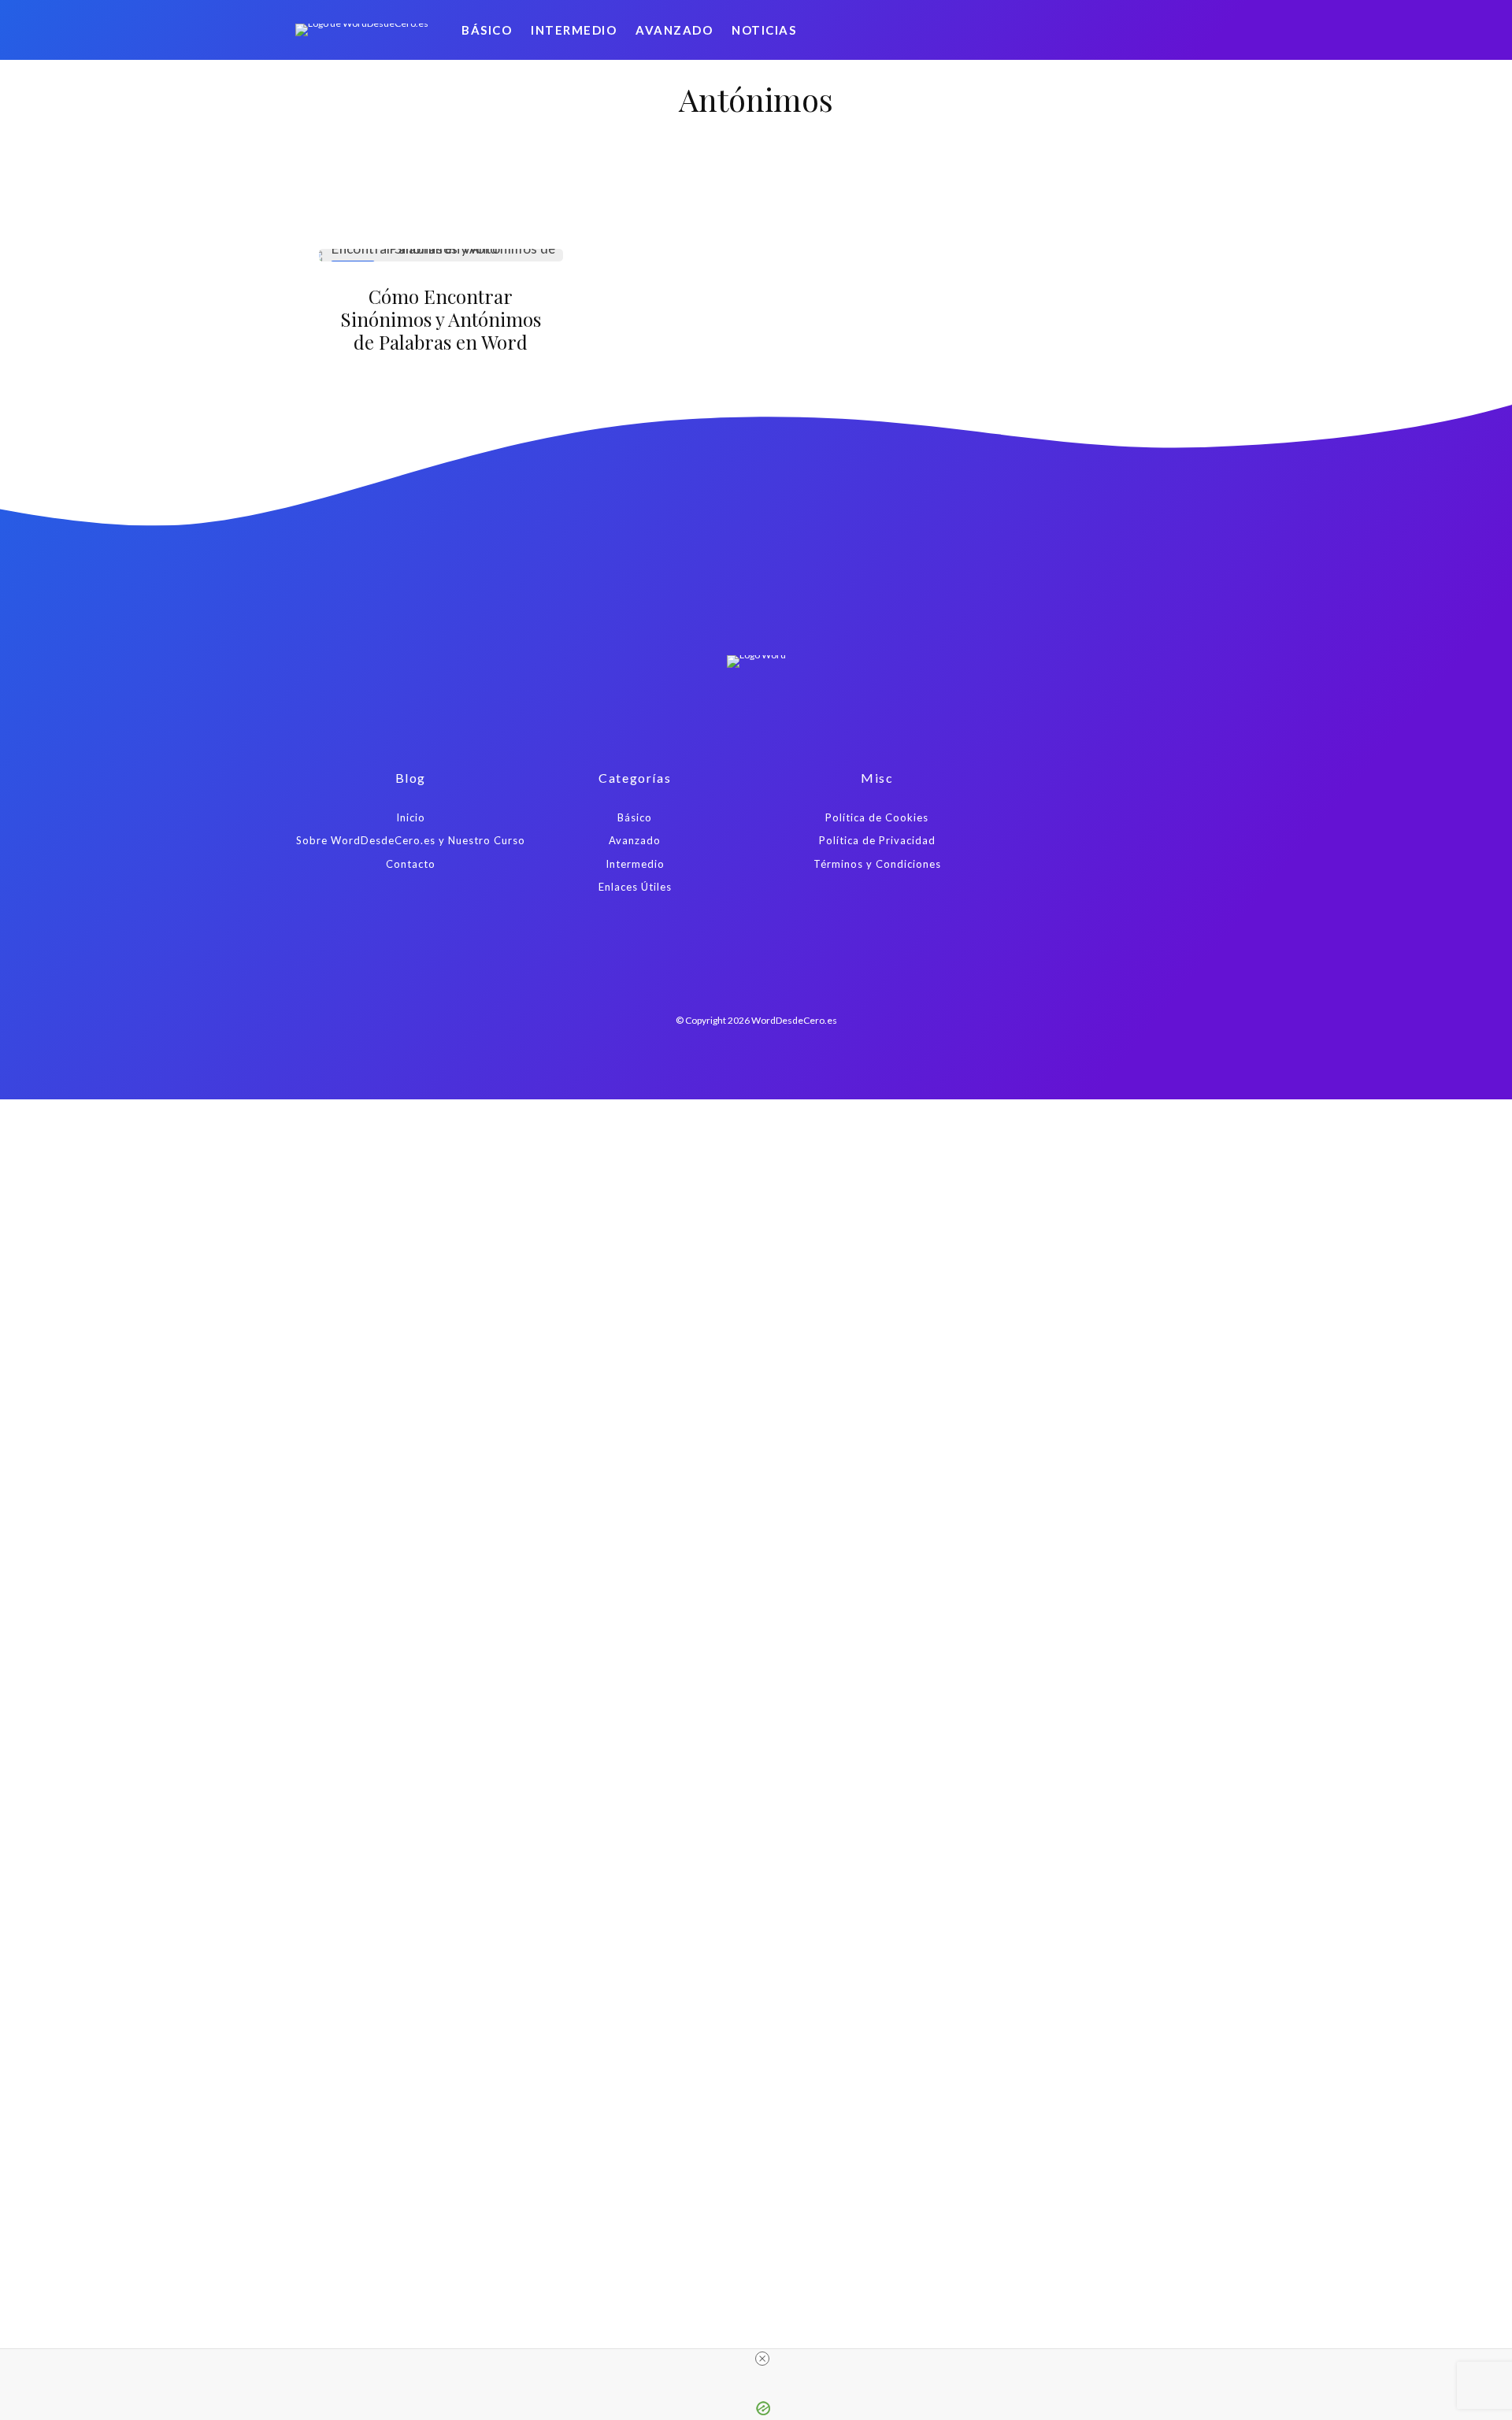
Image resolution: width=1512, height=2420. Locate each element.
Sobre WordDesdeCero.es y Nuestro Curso (411, 840)
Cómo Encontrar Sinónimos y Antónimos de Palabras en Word (441, 319)
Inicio (411, 817)
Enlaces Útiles (635, 887)
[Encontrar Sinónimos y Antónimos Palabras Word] (441, 255)
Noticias (764, 30)
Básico (487, 30)
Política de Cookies (877, 817)
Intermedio (574, 30)
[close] (762, 2359)
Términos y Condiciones (877, 864)
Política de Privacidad (877, 840)
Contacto (411, 864)
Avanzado (674, 30)
